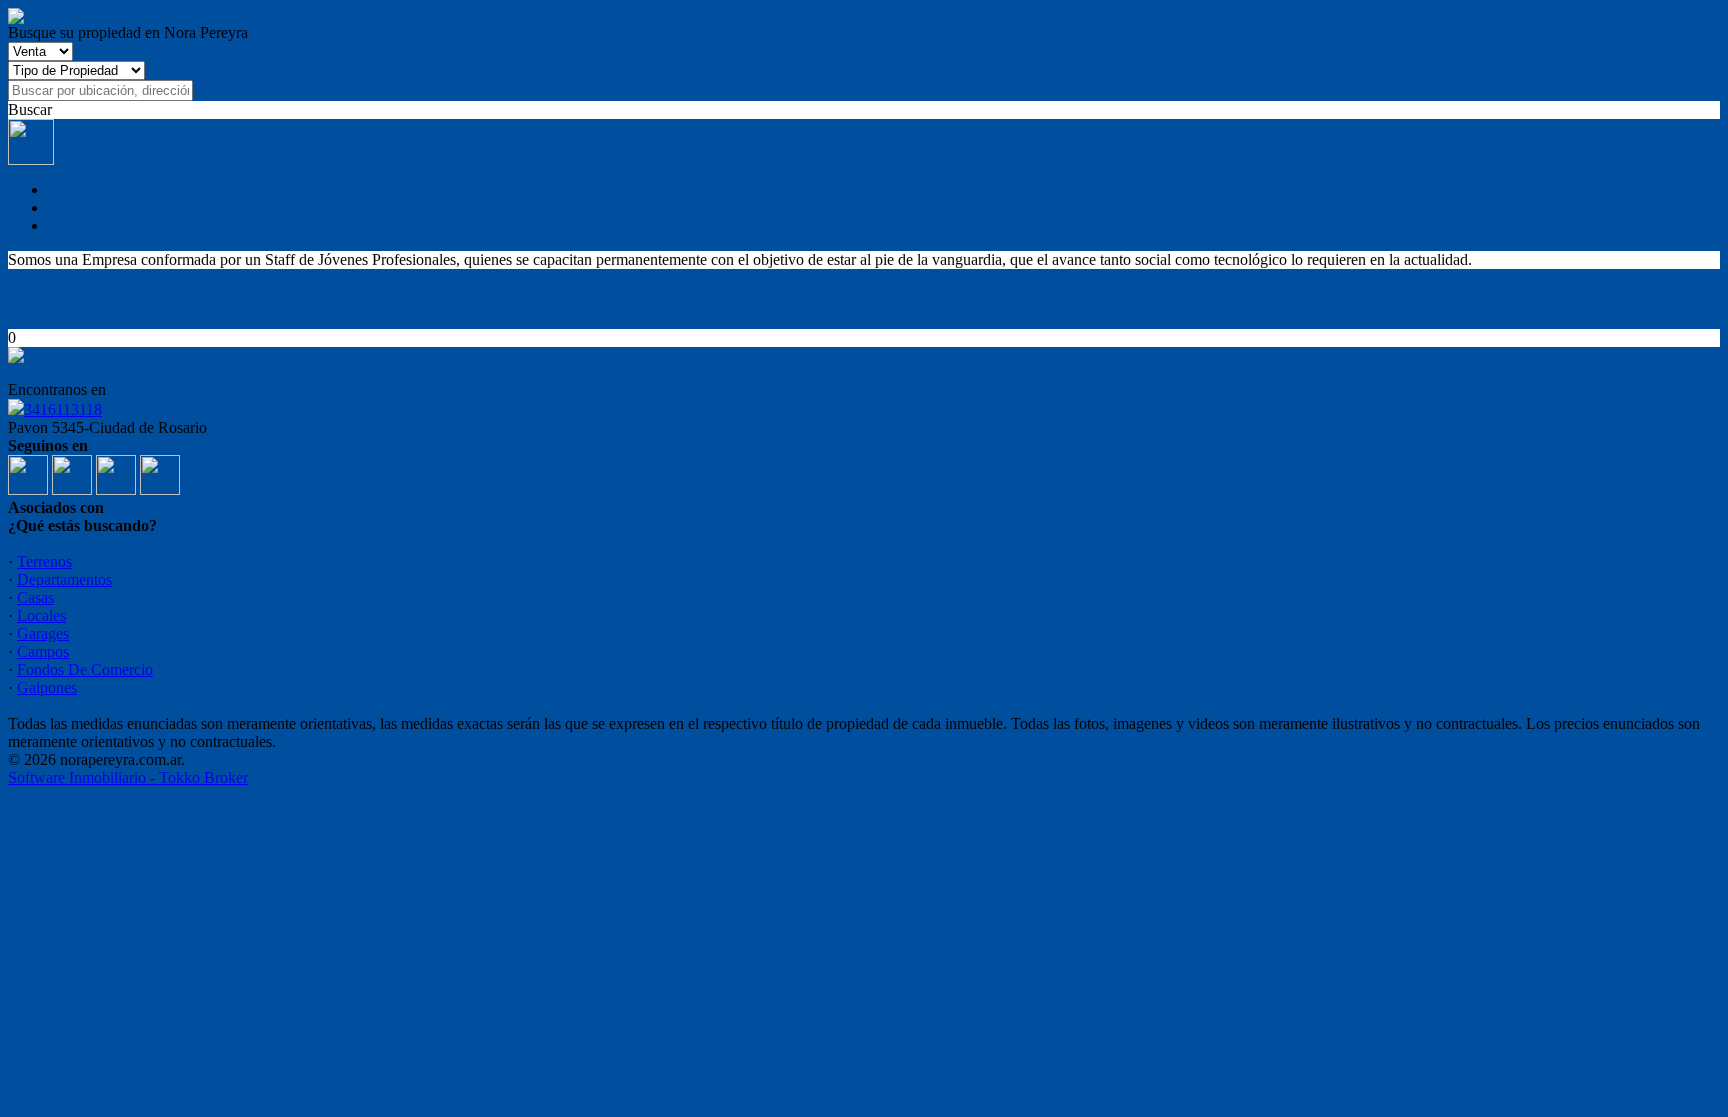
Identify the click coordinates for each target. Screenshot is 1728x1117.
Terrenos (44, 561)
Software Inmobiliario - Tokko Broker (128, 777)
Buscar (30, 109)
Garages (43, 633)
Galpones (47, 687)
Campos (43, 651)
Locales (41, 615)
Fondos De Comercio (85, 669)
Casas (35, 597)
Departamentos (64, 579)
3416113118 (63, 409)
